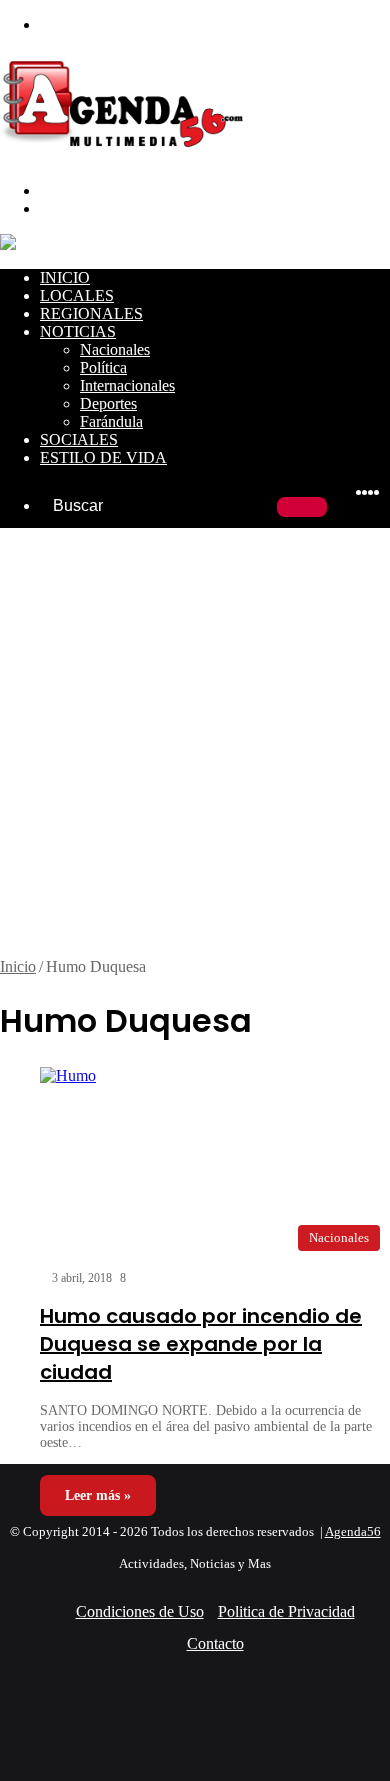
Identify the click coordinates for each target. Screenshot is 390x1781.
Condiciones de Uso (140, 1611)
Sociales (79, 439)
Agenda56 (353, 1531)
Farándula (111, 421)
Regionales (91, 313)
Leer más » (98, 1495)
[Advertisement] (195, 753)
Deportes (108, 403)
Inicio (65, 277)
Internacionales (127, 385)
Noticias (78, 331)
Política (103, 367)
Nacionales (115, 349)
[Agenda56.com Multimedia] (126, 156)
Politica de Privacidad (286, 1611)
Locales (77, 295)
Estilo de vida (103, 457)
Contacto (215, 1643)
